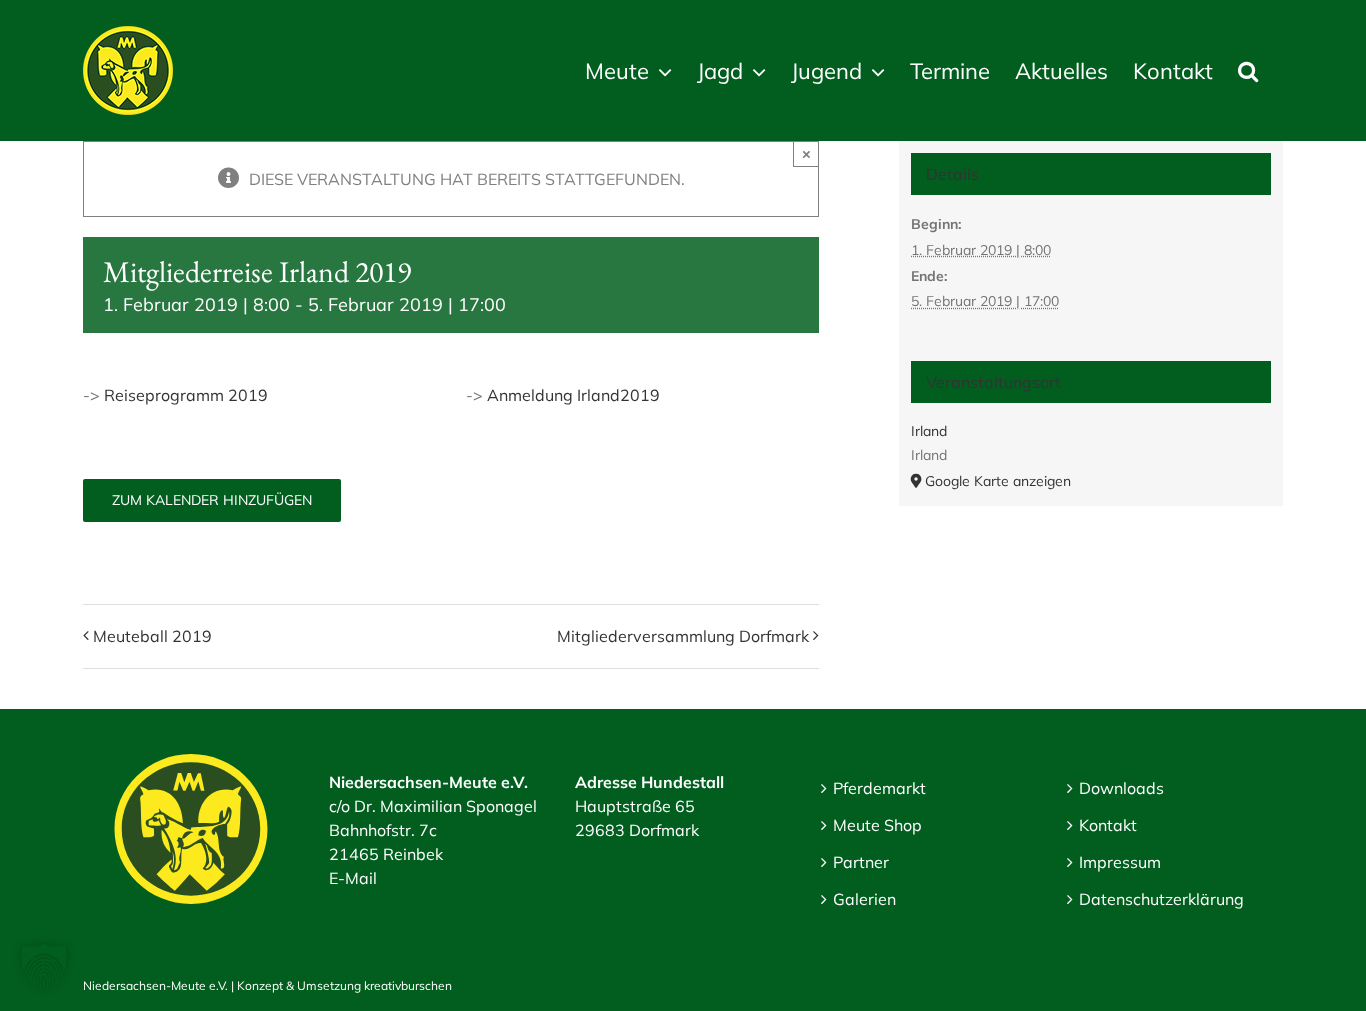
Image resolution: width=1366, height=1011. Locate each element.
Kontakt (1108, 825)
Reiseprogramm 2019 (186, 395)
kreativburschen (408, 985)
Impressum (1120, 862)
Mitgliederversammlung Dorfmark (683, 636)
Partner (861, 862)
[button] (1248, 70)
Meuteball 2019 (152, 636)
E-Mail (353, 878)
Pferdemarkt (879, 788)
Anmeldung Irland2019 (573, 395)
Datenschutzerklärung (1161, 899)
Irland (929, 431)
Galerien (864, 899)
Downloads (1121, 788)
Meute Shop (877, 825)
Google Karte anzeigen (998, 481)
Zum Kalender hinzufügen (212, 500)
